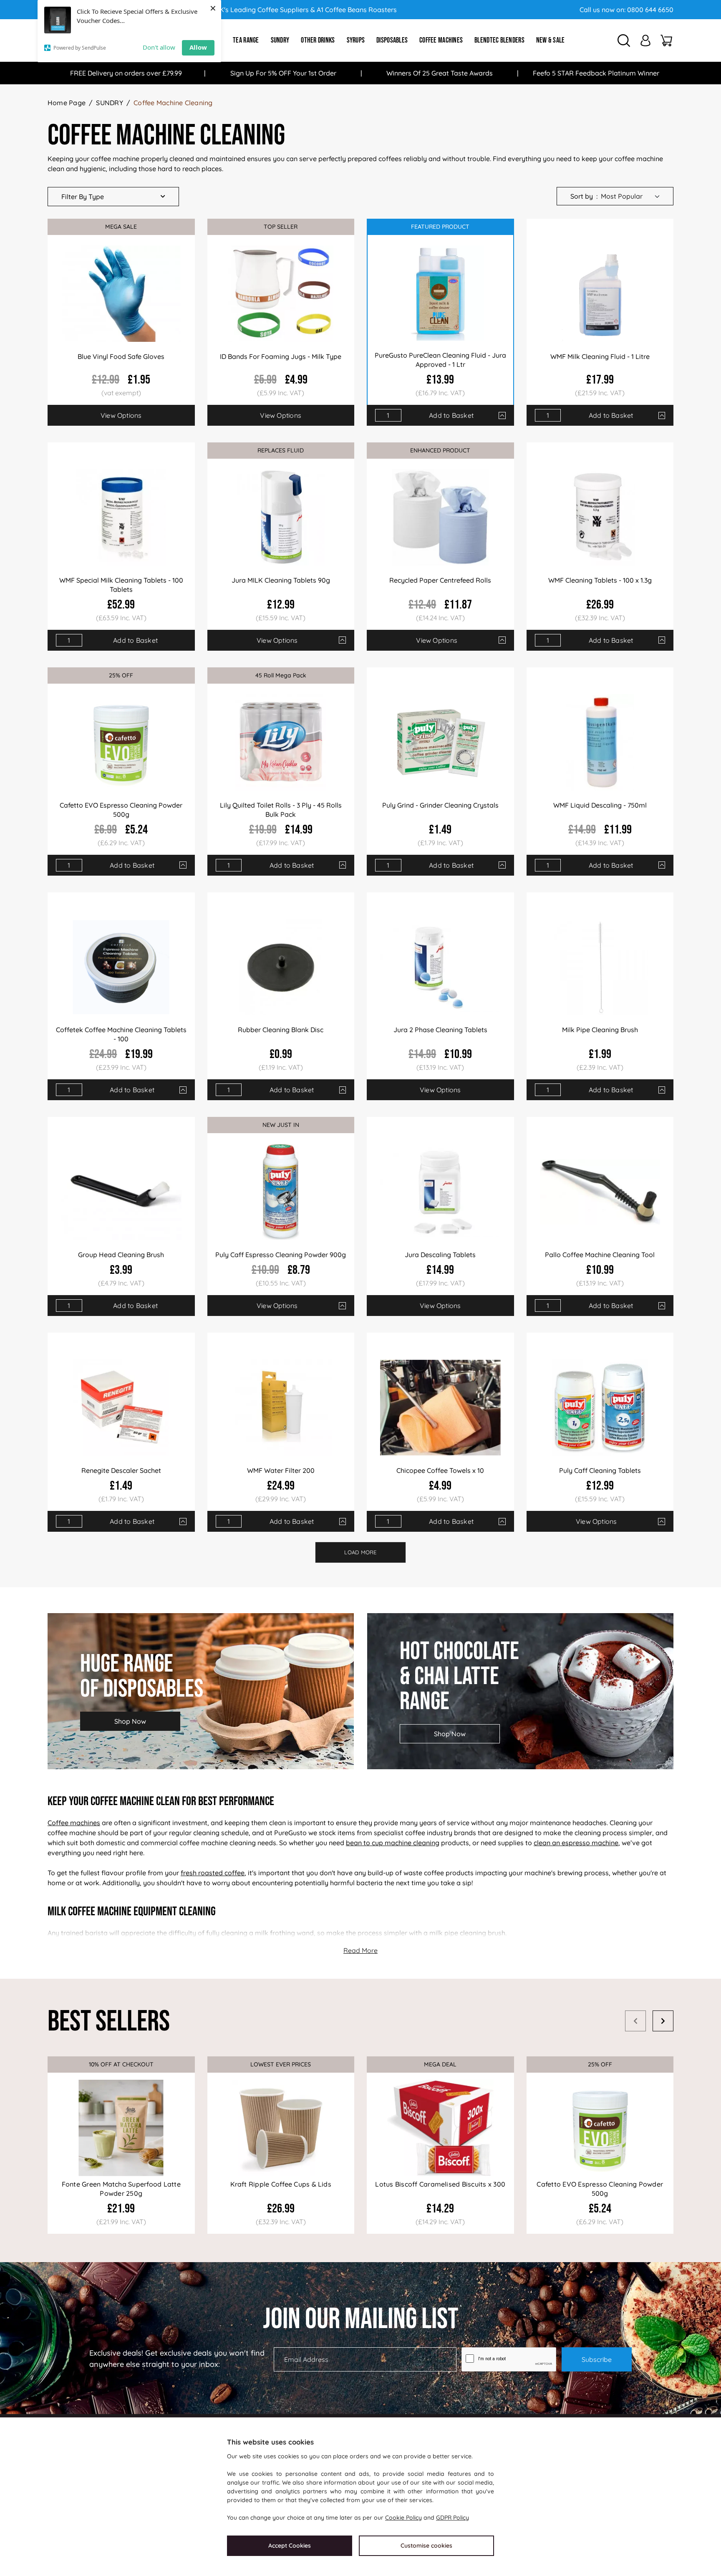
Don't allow (159, 47)
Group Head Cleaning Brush (121, 1255)
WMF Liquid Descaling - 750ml (600, 805)
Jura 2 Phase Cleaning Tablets (440, 1030)
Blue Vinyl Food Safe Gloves (121, 356)
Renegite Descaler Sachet (121, 1470)
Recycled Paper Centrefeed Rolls (440, 580)
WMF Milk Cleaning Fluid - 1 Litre (600, 356)
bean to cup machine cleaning (393, 1843)
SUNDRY (109, 103)
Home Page (67, 103)
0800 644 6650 (650, 10)
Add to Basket (451, 415)
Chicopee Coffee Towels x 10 (440, 1470)
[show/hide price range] (502, 415)
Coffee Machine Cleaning (173, 103)
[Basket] (666, 40)
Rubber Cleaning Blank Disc (281, 1030)
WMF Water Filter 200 (281, 1470)
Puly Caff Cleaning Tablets (600, 1470)
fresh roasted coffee (213, 1873)
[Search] (624, 40)
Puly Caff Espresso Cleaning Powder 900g (281, 1255)
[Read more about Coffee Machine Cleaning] (360, 1950)
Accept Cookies (290, 2546)
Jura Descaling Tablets (440, 1255)
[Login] (645, 40)
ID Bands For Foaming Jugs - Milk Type (281, 356)
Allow (198, 47)
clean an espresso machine (576, 1843)
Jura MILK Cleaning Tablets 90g (281, 580)
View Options (121, 415)
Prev (635, 2021)
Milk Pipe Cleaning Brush (600, 1030)
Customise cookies (426, 2546)
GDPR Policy (453, 2518)
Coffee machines (74, 1823)
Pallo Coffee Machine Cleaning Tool (600, 1255)
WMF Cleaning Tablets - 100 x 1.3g (600, 580)
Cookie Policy (403, 2518)
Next (663, 2021)
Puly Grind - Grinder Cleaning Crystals (440, 805)
